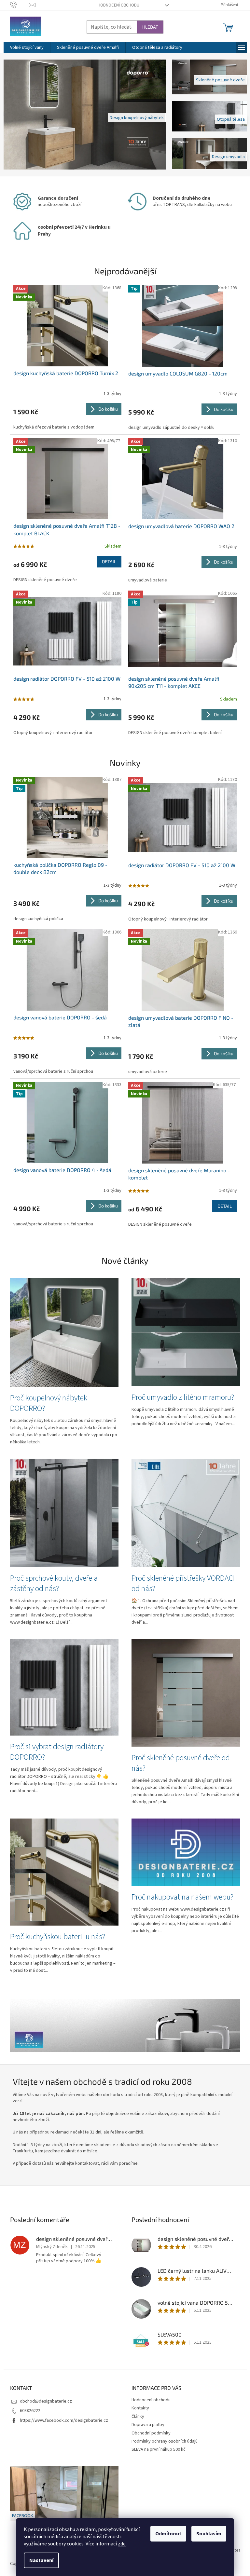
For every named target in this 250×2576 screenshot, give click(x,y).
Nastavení (39, 2560)
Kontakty (138, 2408)
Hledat (148, 27)
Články (136, 2417)
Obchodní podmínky (149, 2433)
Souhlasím (207, 2534)
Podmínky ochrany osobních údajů (162, 2441)
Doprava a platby (146, 2425)
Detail (107, 561)
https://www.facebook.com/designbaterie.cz (61, 2420)
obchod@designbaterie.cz (43, 2401)
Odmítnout (166, 2534)
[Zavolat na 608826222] (17, 5)
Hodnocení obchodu (116, 5)
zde (119, 2544)
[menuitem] (24, 48)
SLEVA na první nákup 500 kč (156, 2449)
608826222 (28, 2411)
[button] (13, 115)
